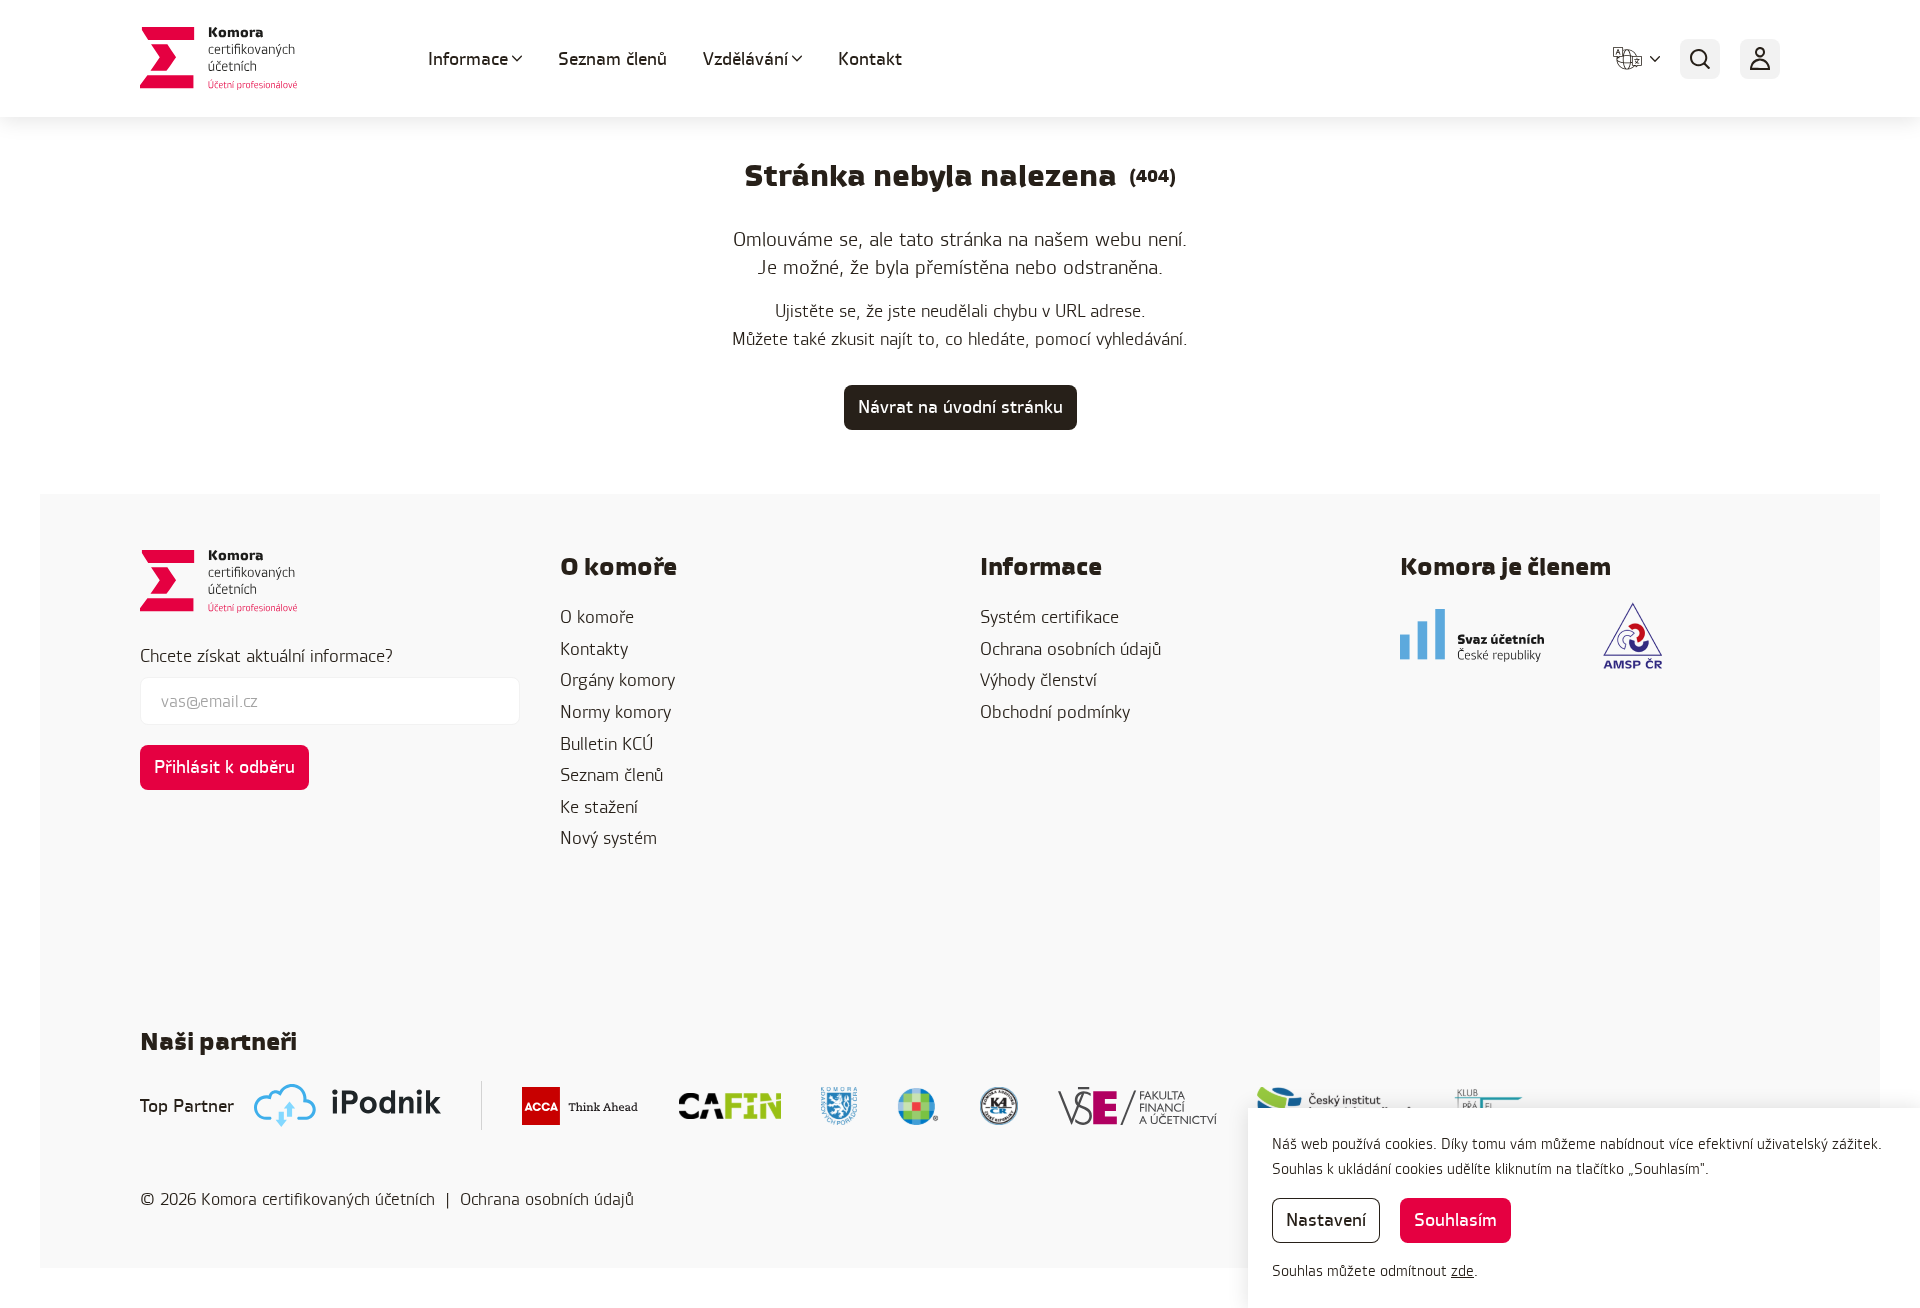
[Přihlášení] (1760, 59)
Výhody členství (1038, 679)
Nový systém (608, 837)
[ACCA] (580, 1106)
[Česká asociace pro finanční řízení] (730, 1106)
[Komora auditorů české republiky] (999, 1106)
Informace (468, 58)
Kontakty (594, 648)
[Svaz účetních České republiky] (1472, 635)
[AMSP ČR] (1632, 635)
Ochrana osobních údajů (1070, 648)
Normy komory (615, 711)
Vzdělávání (745, 58)
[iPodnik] (347, 1105)
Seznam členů (612, 58)
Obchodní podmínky (1055, 711)
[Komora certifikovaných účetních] (260, 58)
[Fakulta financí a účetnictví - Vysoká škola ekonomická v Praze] (1137, 1106)
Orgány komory (617, 679)
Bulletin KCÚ (606, 743)
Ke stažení (599, 806)
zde (1462, 1270)
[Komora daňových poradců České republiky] (839, 1106)
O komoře (597, 616)
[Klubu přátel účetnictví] (1493, 1106)
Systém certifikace (1049, 616)
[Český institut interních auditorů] (1335, 1106)
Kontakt (870, 58)
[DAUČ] (918, 1106)
